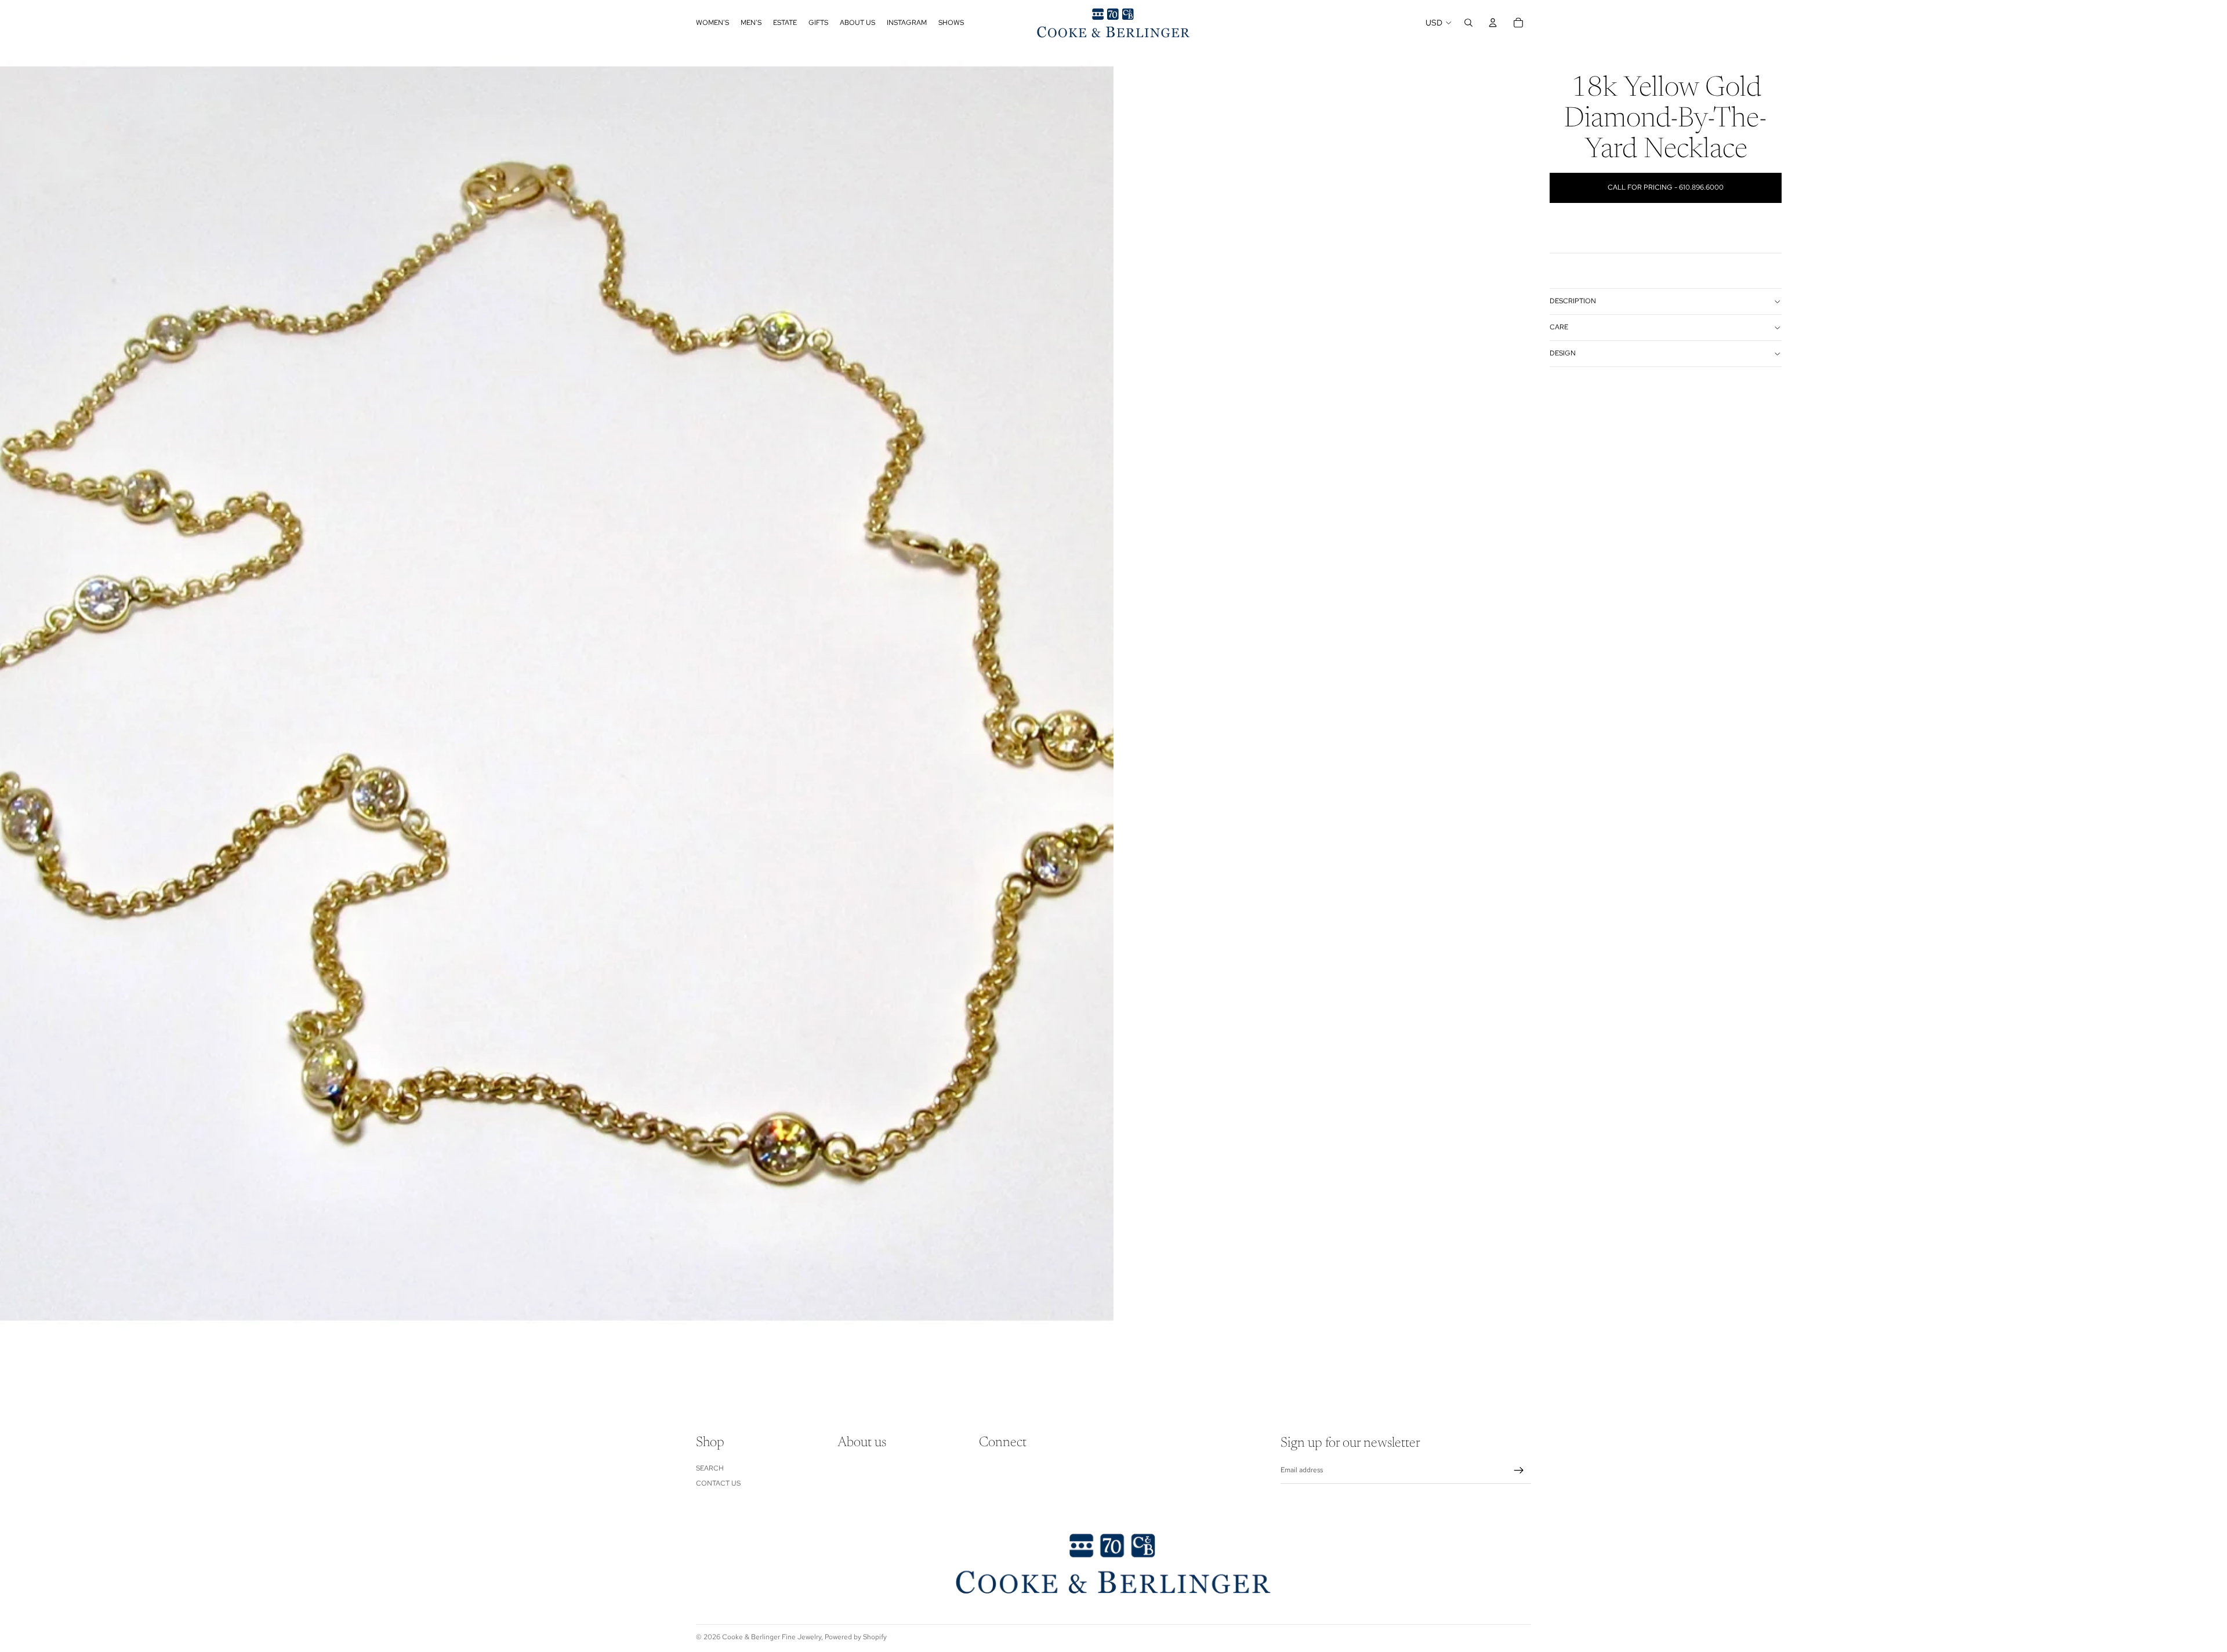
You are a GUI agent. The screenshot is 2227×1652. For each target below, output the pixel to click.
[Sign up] (1519, 1471)
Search (710, 1468)
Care (1559, 327)
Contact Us (718, 1483)
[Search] (1468, 23)
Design (1563, 353)
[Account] (1493, 23)
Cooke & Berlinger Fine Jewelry (772, 1637)
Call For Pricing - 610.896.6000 (1666, 187)
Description (1573, 301)
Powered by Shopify (856, 1637)
